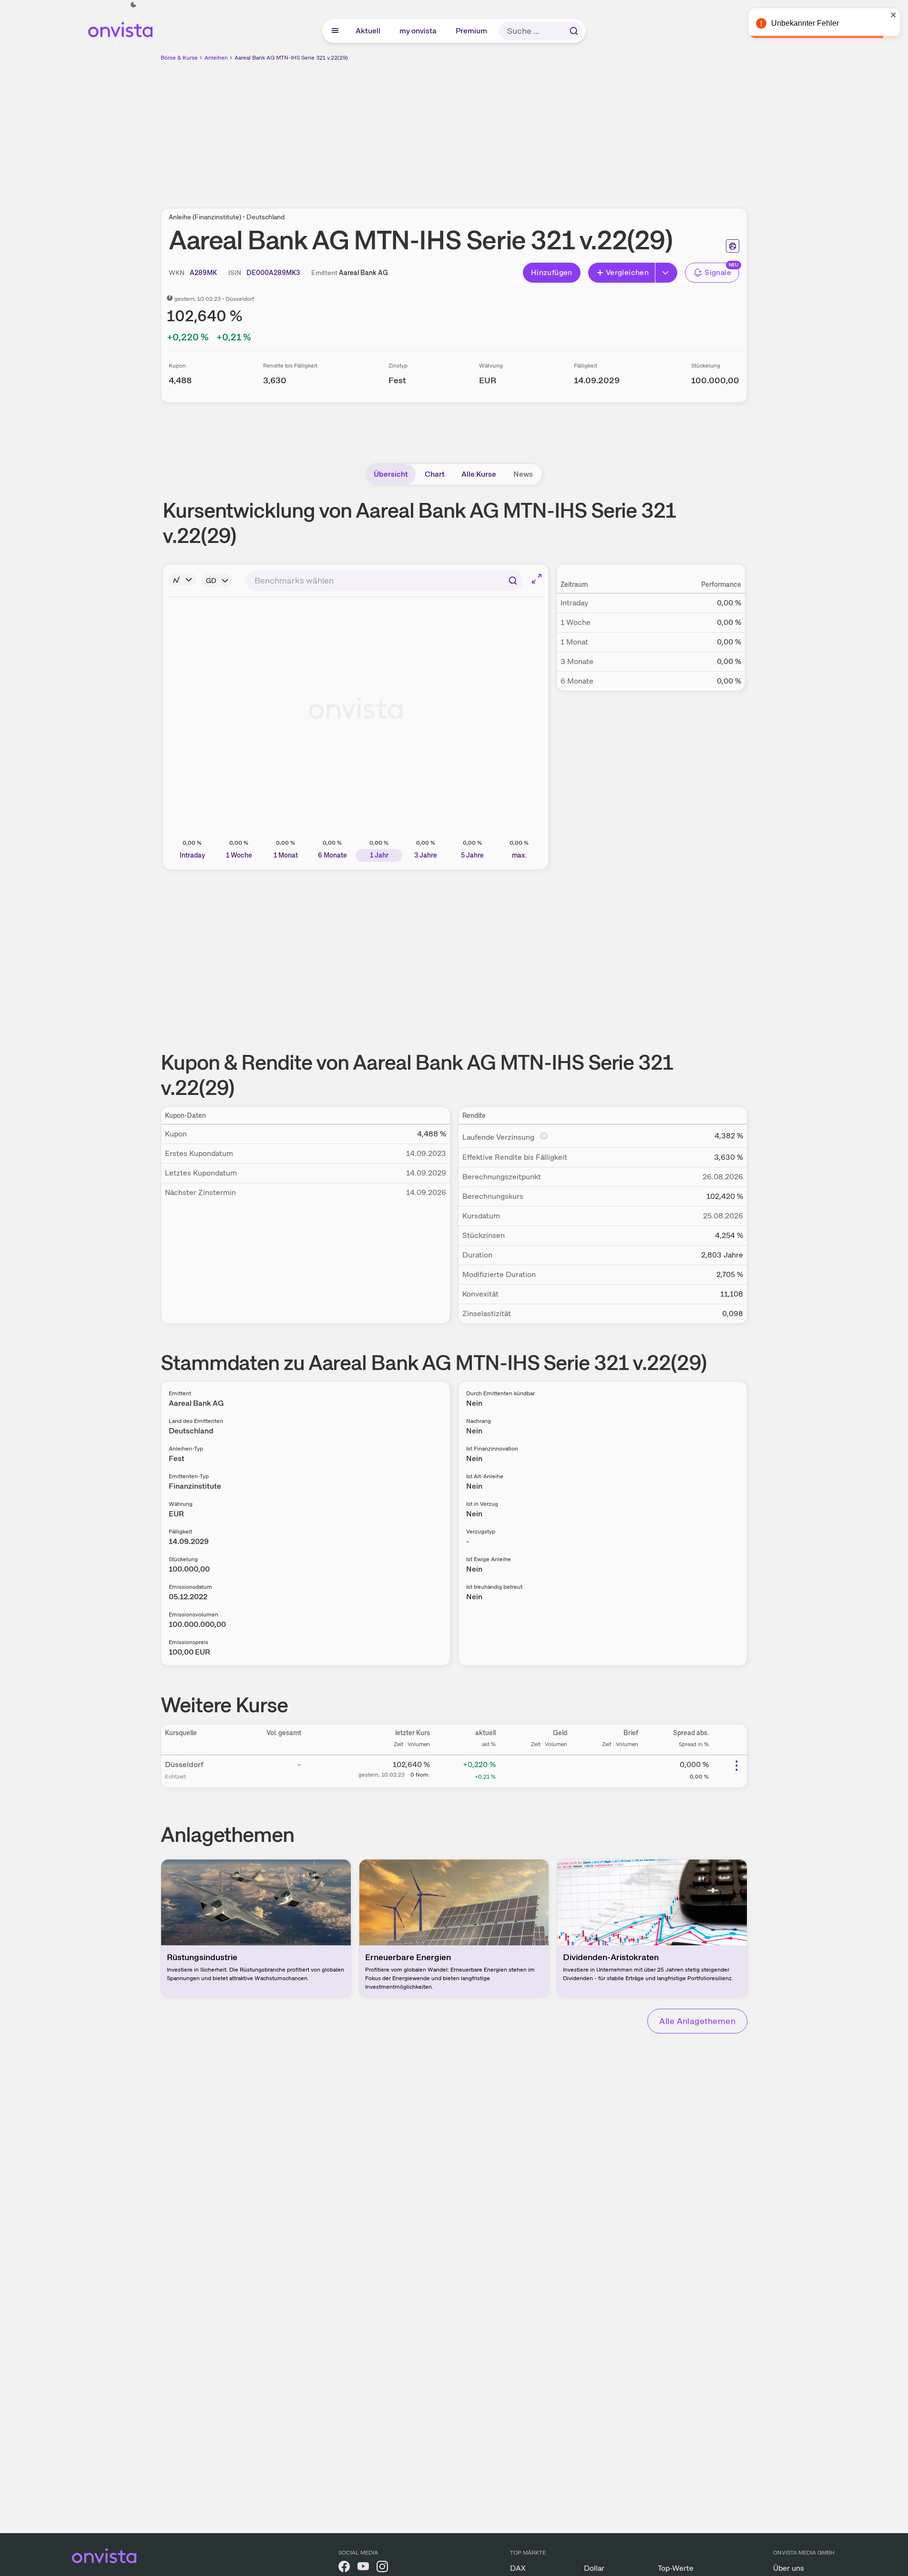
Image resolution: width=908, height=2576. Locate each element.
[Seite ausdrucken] (733, 246)
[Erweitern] (666, 273)
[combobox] (385, 581)
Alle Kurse (479, 474)
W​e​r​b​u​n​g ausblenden (537, 129)
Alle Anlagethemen (697, 2021)
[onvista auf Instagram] (382, 2568)
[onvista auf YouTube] (363, 2568)
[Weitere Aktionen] (736, 1766)
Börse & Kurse (179, 58)
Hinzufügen (552, 272)
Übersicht (391, 474)
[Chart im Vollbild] (537, 579)
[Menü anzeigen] (335, 31)
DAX (518, 2568)
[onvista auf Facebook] (344, 2568)
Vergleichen (627, 272)
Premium (472, 31)
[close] (894, 15)
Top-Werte (676, 2568)
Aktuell (368, 31)
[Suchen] (574, 31)
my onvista (418, 31)
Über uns (789, 2568)
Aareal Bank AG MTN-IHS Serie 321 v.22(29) (291, 58)
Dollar (594, 2568)
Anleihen (216, 58)
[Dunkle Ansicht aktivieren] (133, 5)
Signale (718, 272)
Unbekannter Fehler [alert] (805, 23)
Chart (435, 474)
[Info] (183, 580)
